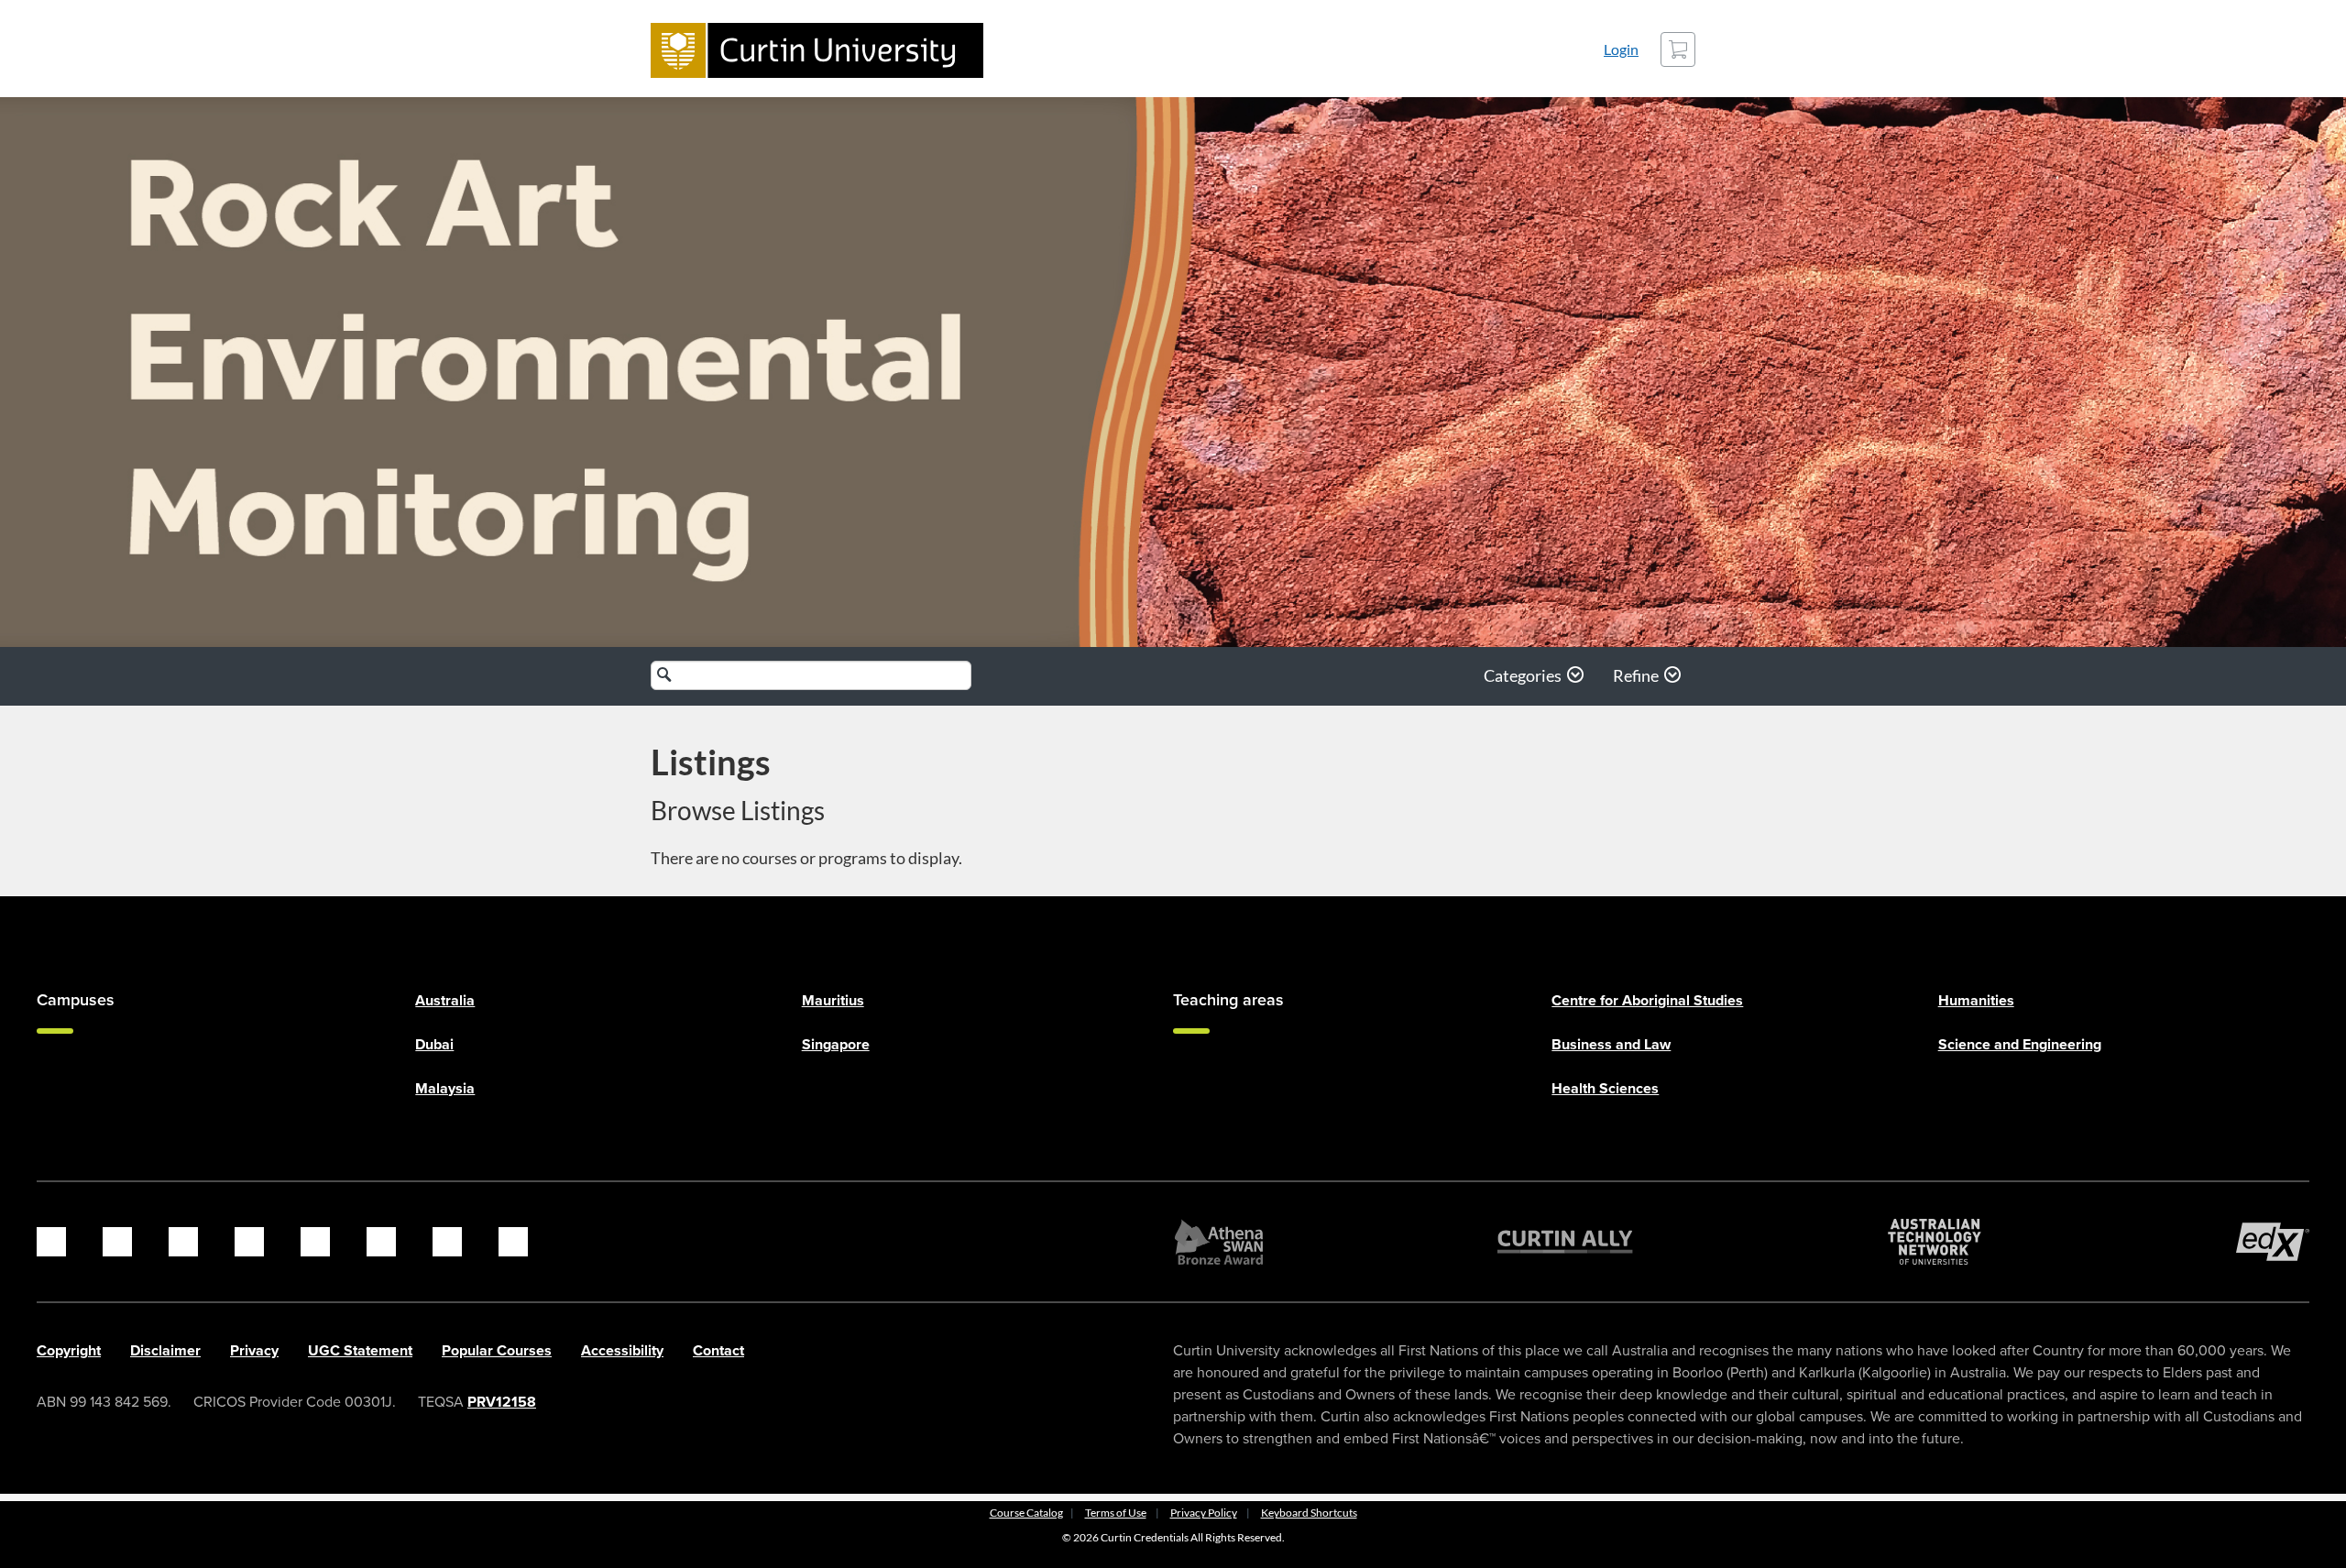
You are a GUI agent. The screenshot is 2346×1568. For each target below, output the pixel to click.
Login (1621, 49)
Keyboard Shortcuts (1309, 1513)
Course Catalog (1026, 1513)
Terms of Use (1116, 1513)
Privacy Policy (1204, 1513)
